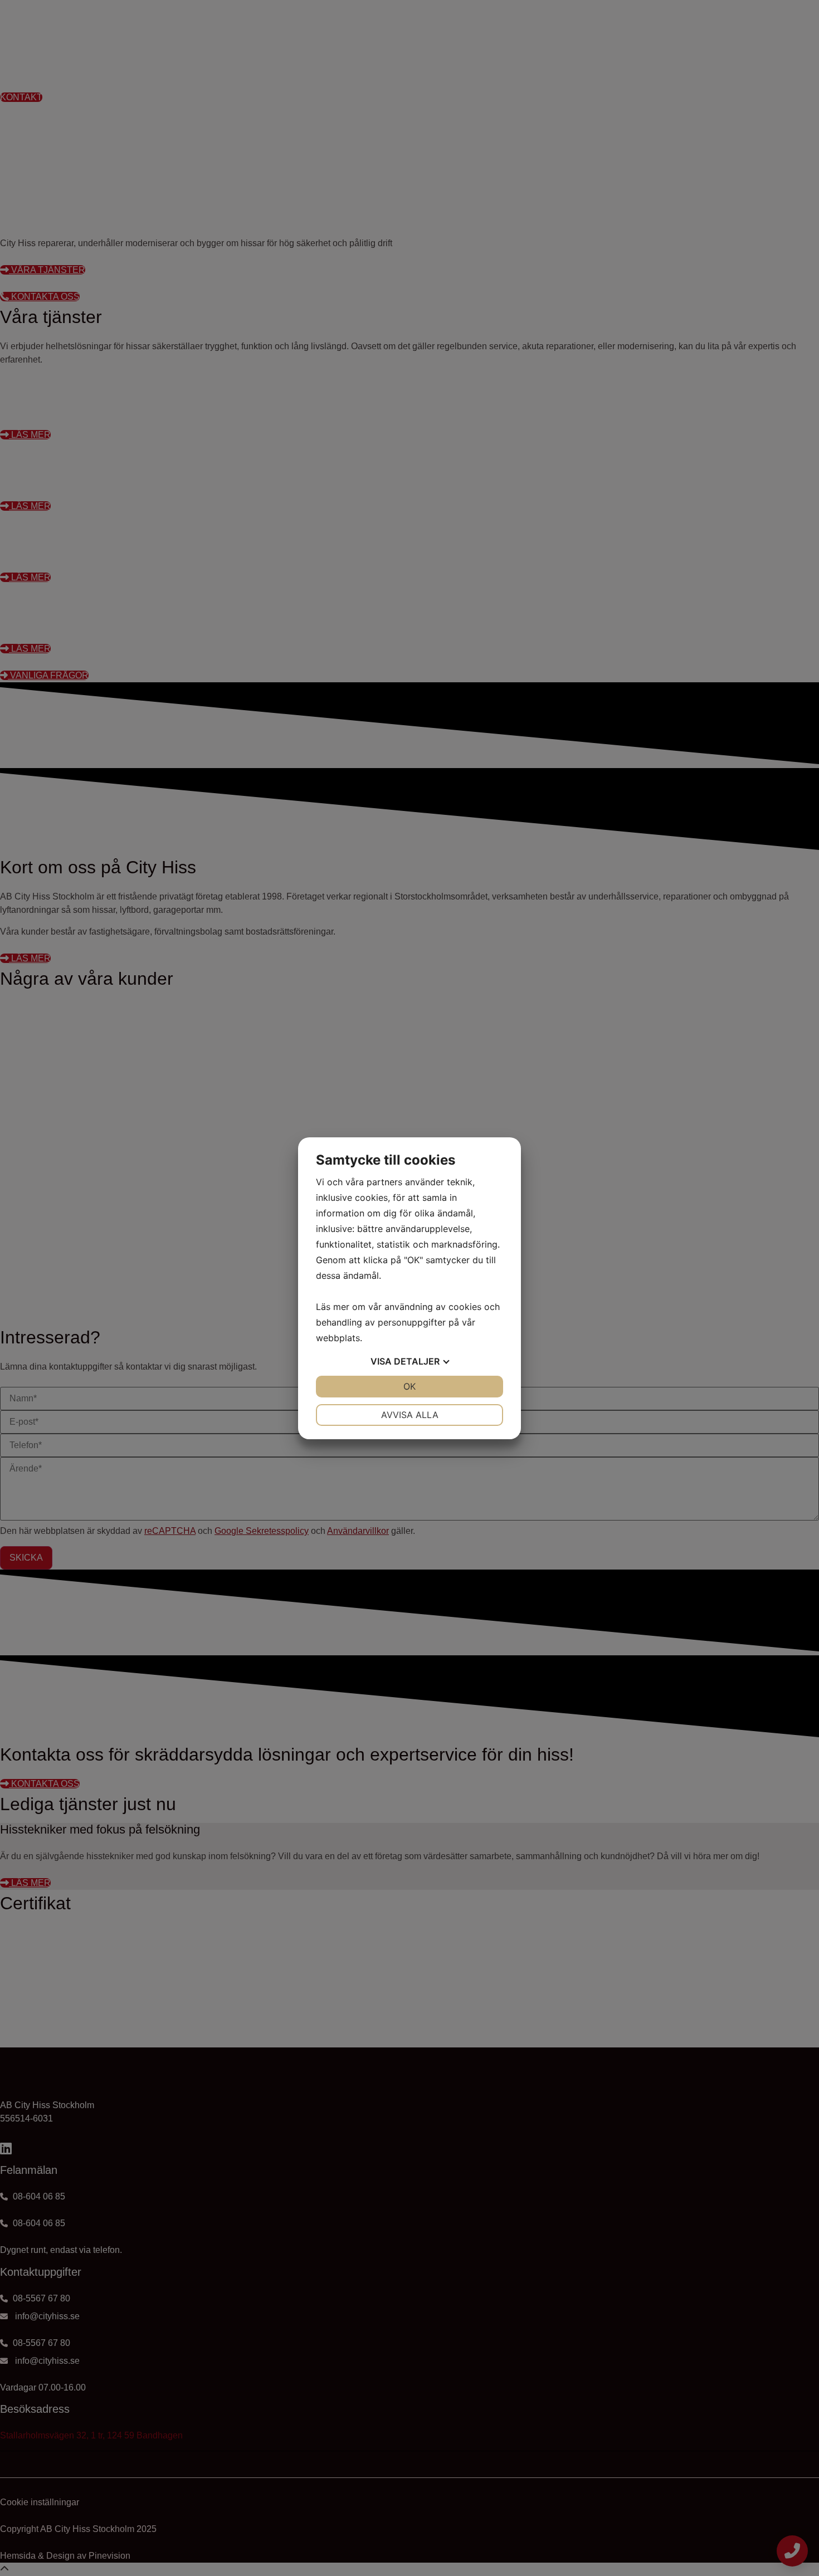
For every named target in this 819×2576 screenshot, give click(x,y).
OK (409, 1386)
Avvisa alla (410, 1415)
